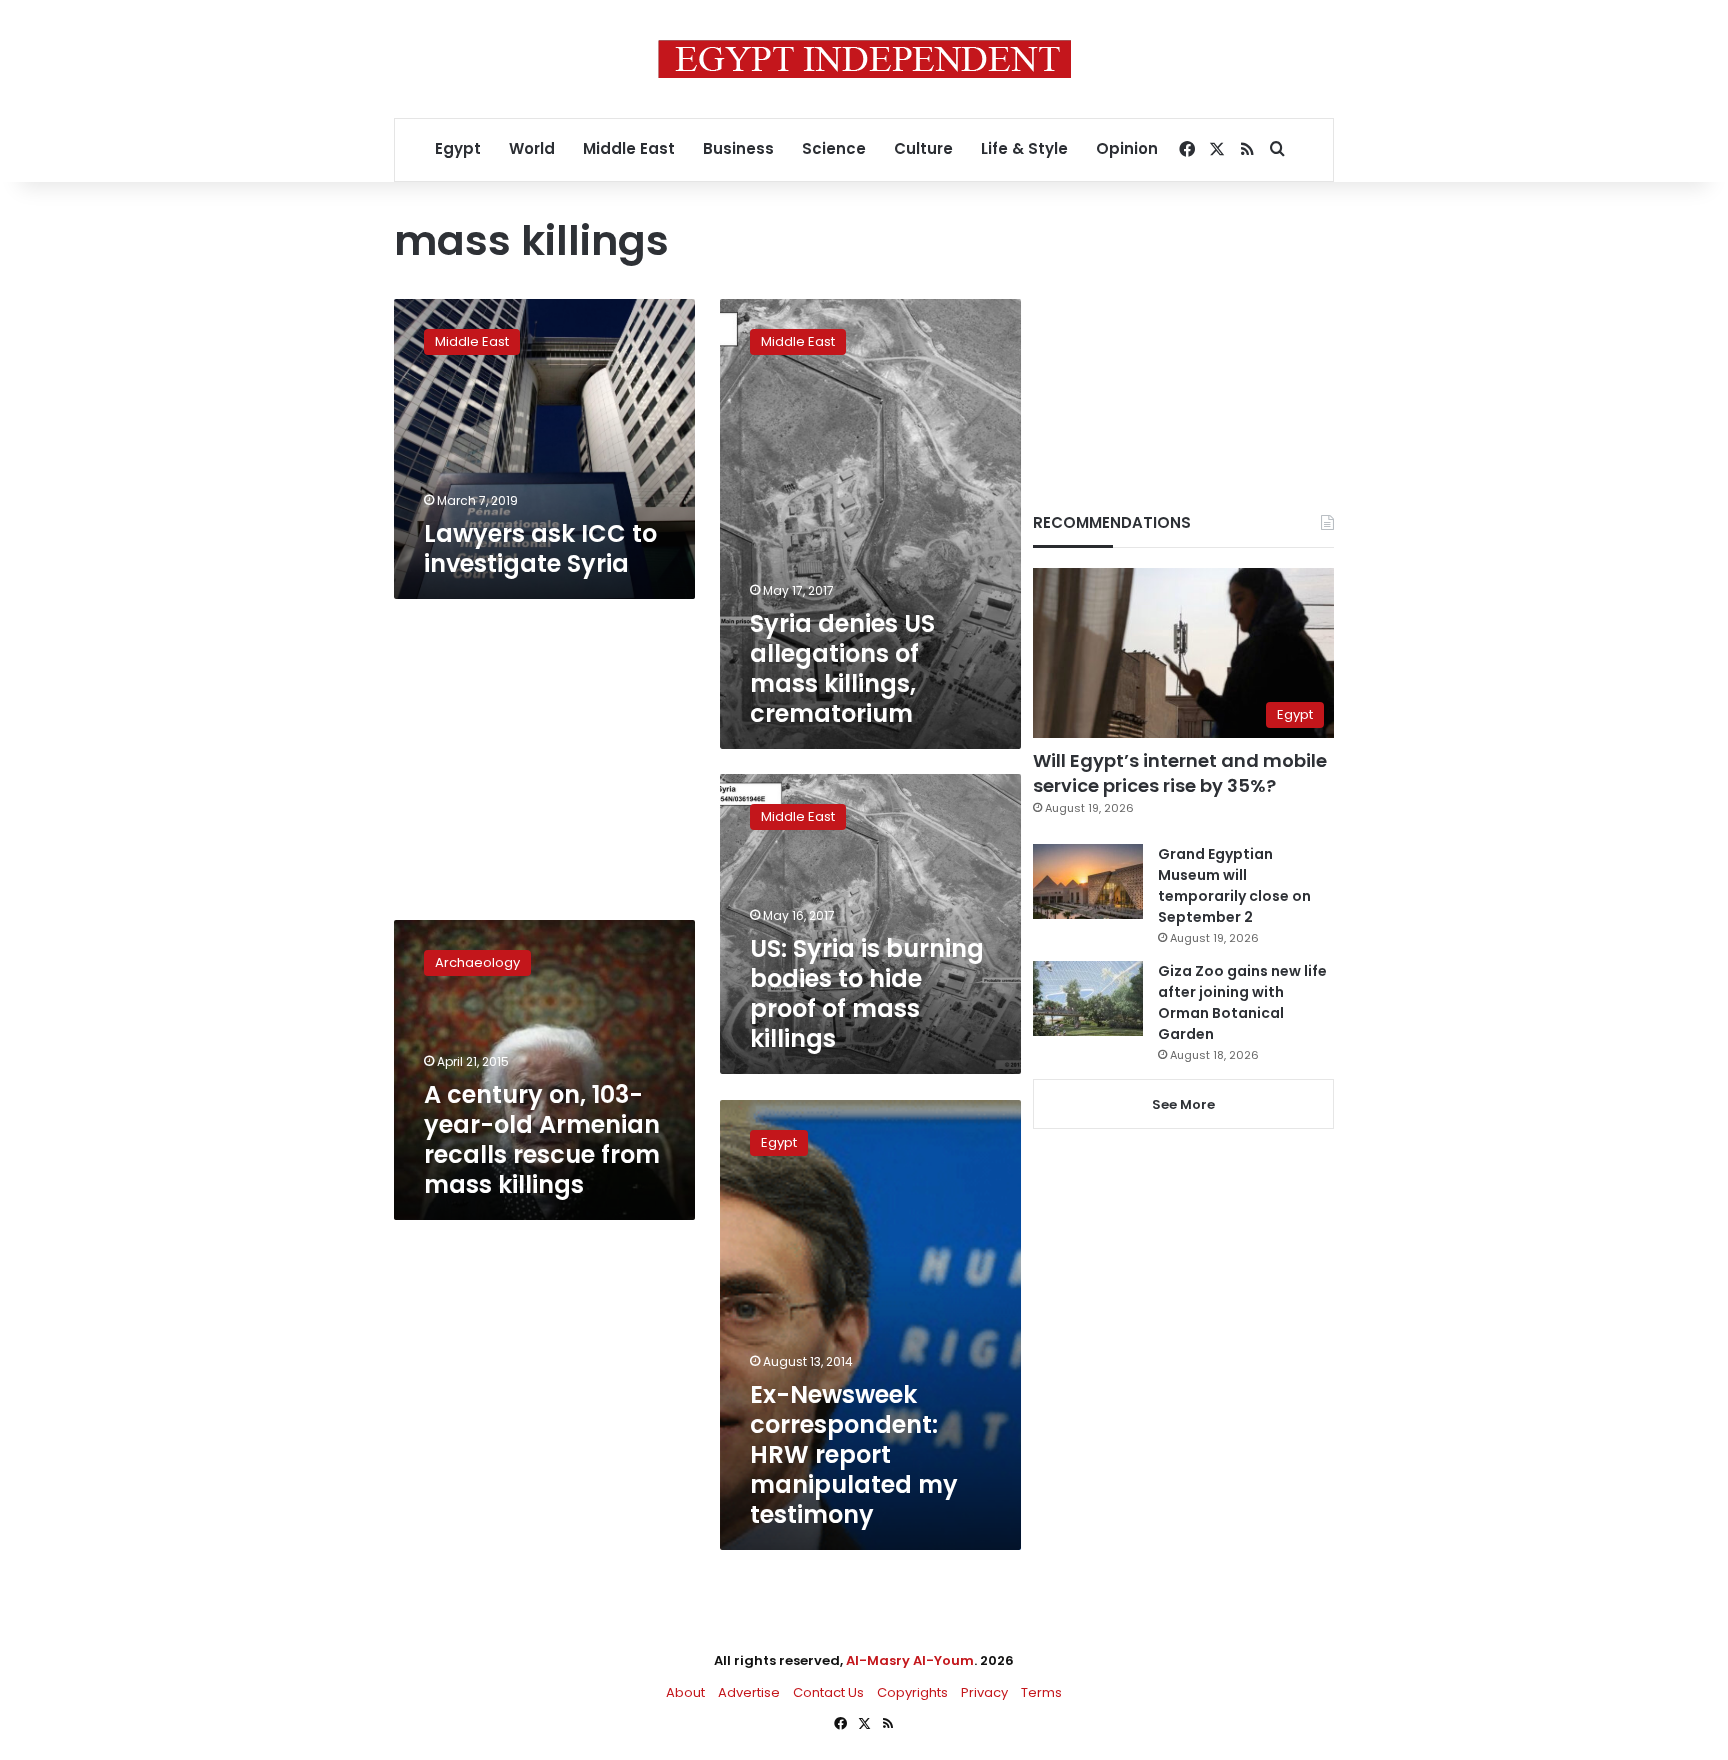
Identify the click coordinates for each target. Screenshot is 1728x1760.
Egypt (458, 148)
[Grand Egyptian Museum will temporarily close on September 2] (1088, 881)
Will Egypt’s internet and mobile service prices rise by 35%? (1180, 773)
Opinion (1127, 148)
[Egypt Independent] (864, 59)
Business (738, 148)
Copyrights (912, 1692)
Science (834, 148)
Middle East (629, 148)
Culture (923, 148)
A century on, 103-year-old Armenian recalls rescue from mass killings (542, 1139)
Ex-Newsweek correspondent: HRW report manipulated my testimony (854, 1454)
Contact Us (828, 1692)
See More (1183, 1104)
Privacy (984, 1692)
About (685, 1692)
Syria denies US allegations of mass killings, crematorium (842, 668)
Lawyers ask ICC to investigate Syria (540, 548)
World (532, 148)
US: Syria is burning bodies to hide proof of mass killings (867, 993)
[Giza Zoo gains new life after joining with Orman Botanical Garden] (1088, 998)
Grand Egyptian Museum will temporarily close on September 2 (1234, 885)
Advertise (749, 1692)
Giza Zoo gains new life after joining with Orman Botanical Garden (1242, 1002)
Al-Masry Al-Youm (910, 1660)
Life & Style (1024, 148)
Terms (1041, 1692)
